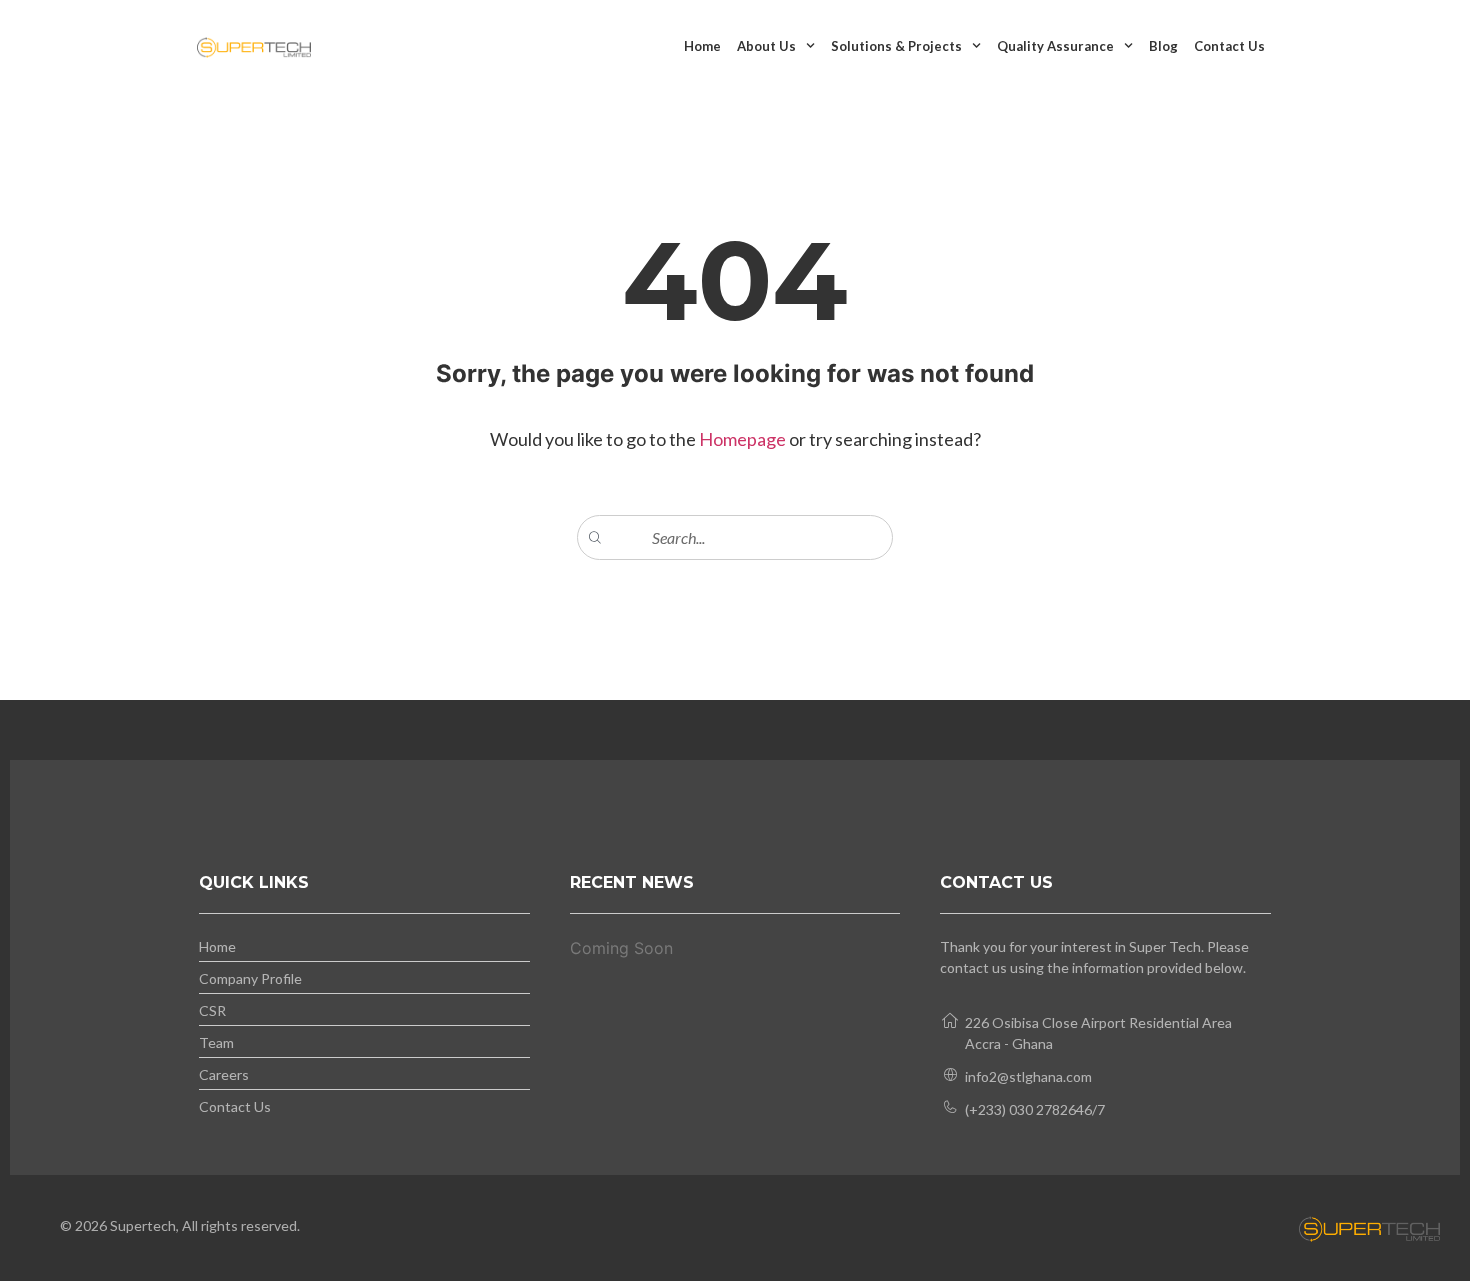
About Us (766, 46)
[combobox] (735, 537)
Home (702, 46)
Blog (1163, 46)
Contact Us (1229, 46)
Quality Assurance (1055, 46)
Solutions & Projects (896, 46)
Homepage (744, 439)
